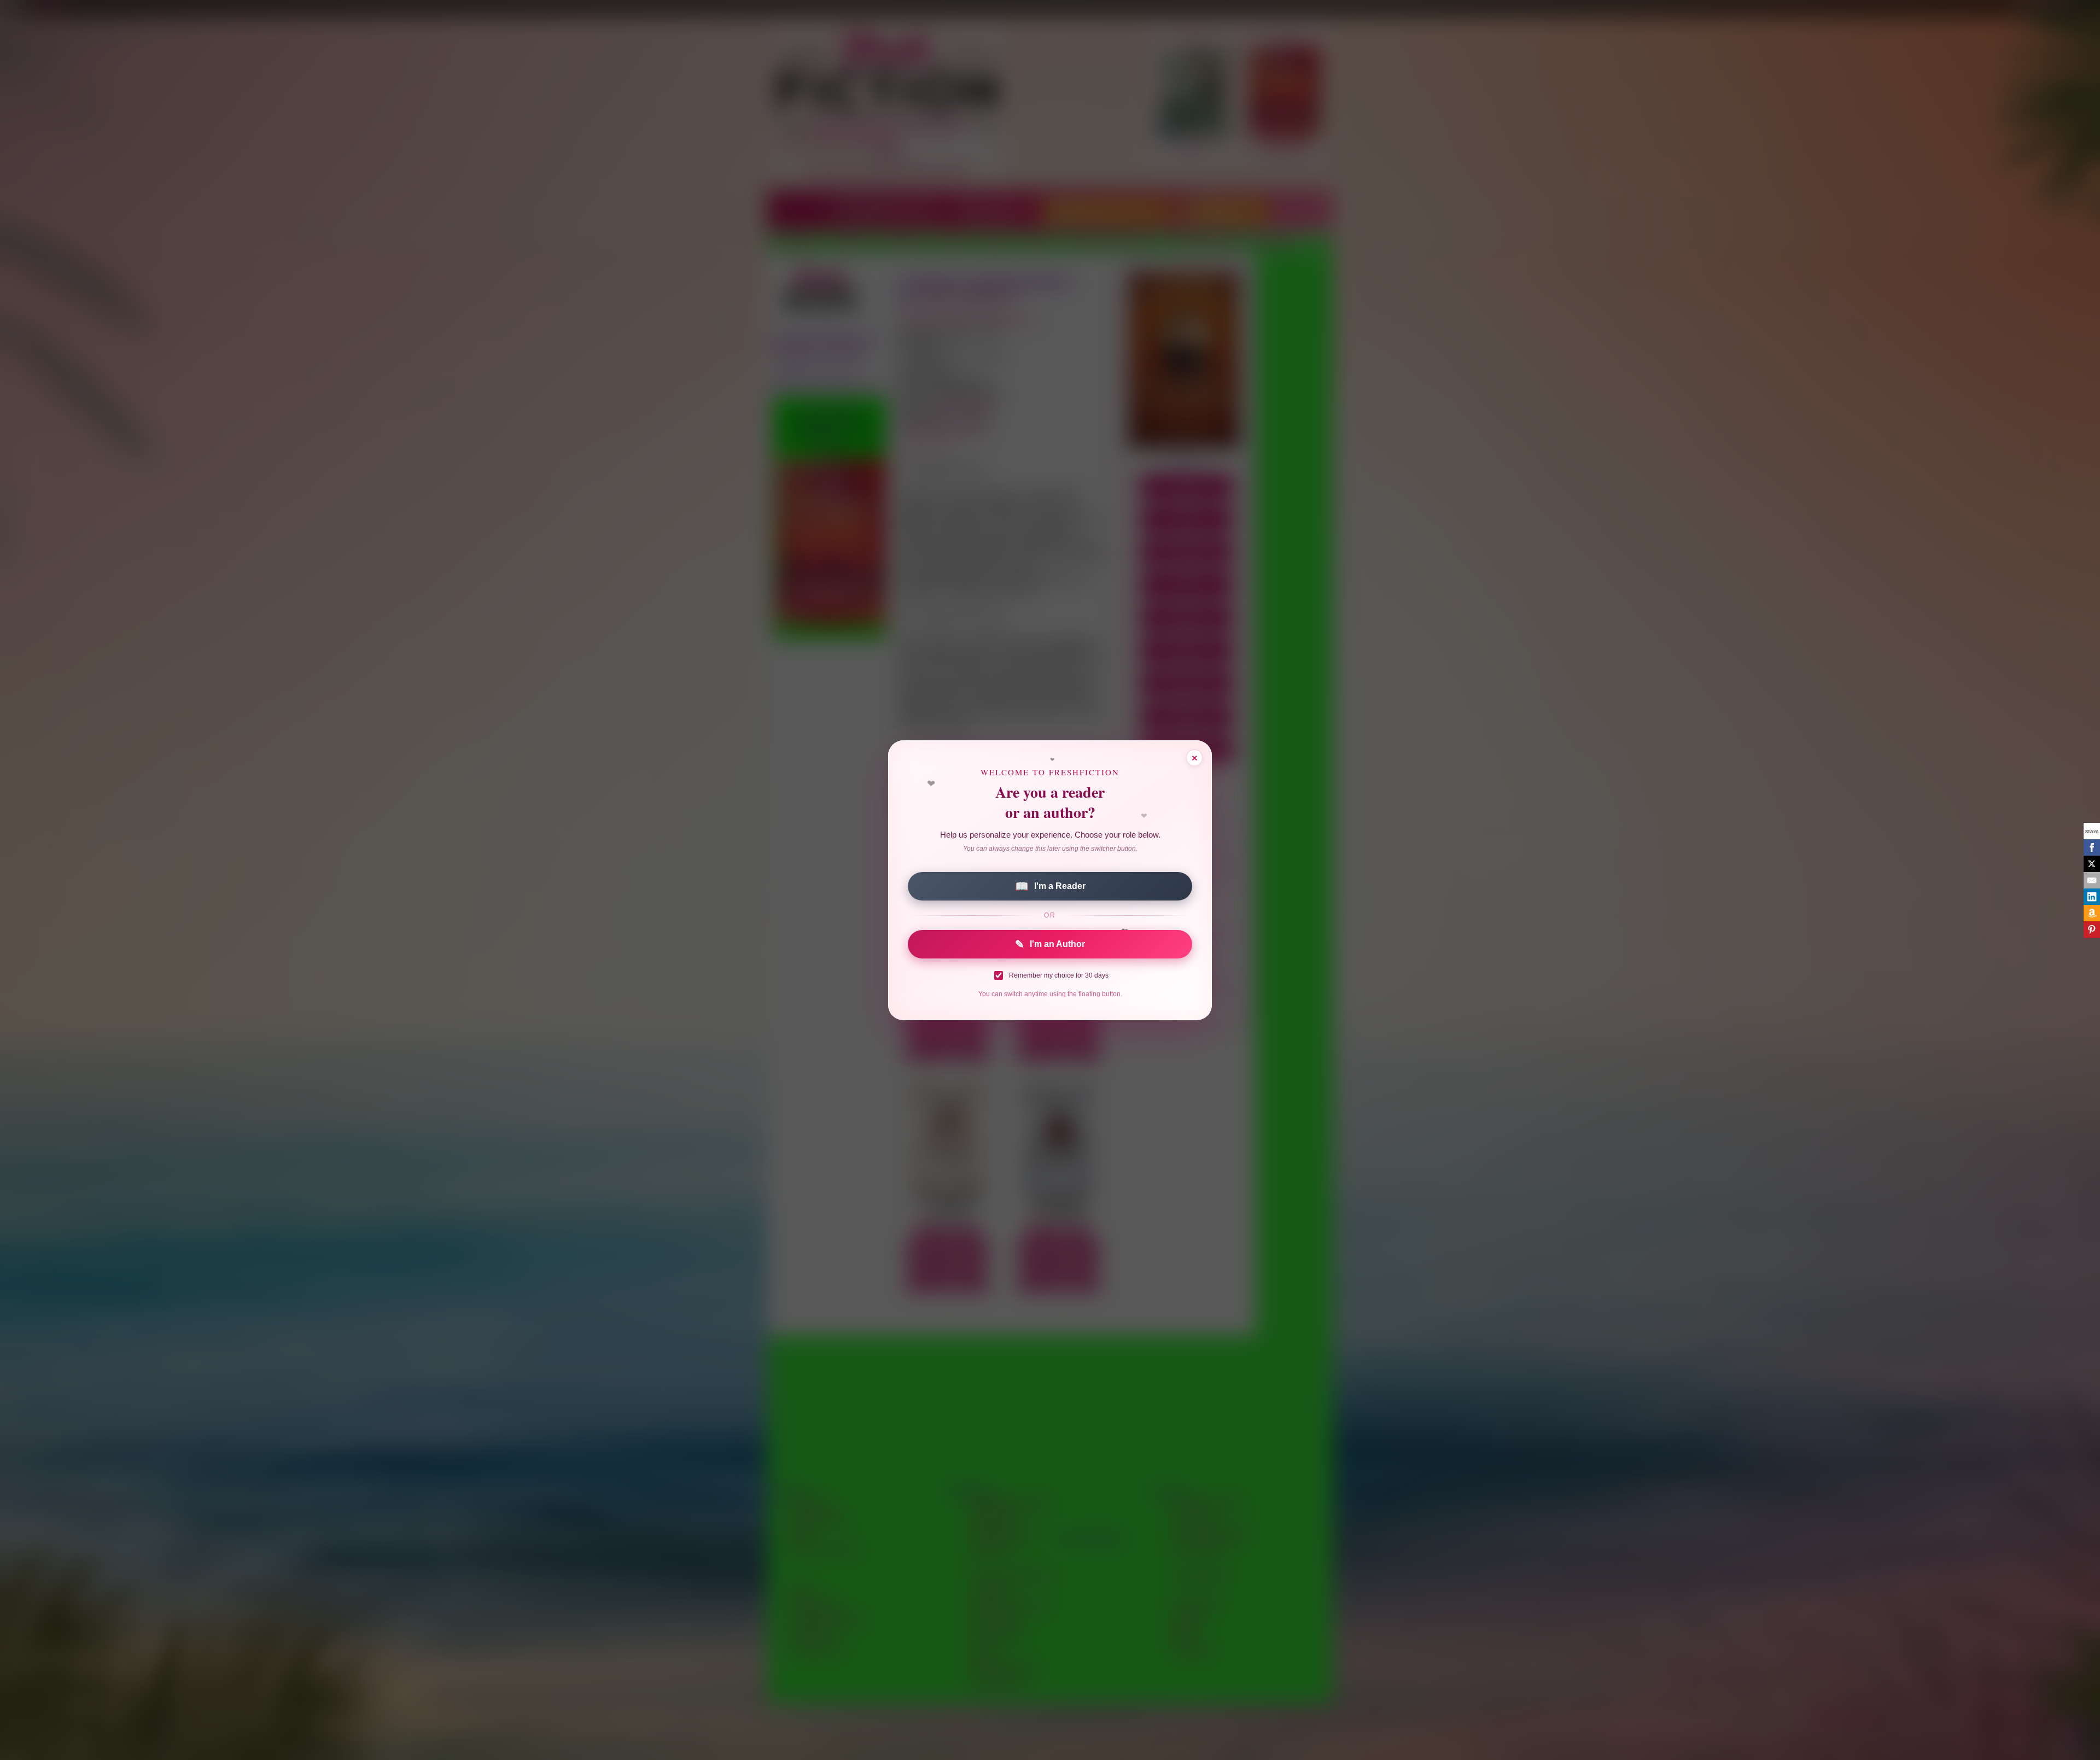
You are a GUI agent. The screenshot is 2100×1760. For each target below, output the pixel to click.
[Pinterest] (2092, 929)
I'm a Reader (1050, 886)
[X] (2092, 864)
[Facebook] (2092, 847)
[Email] (2092, 880)
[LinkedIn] (2092, 897)
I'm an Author (1050, 944)
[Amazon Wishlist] (2092, 913)
